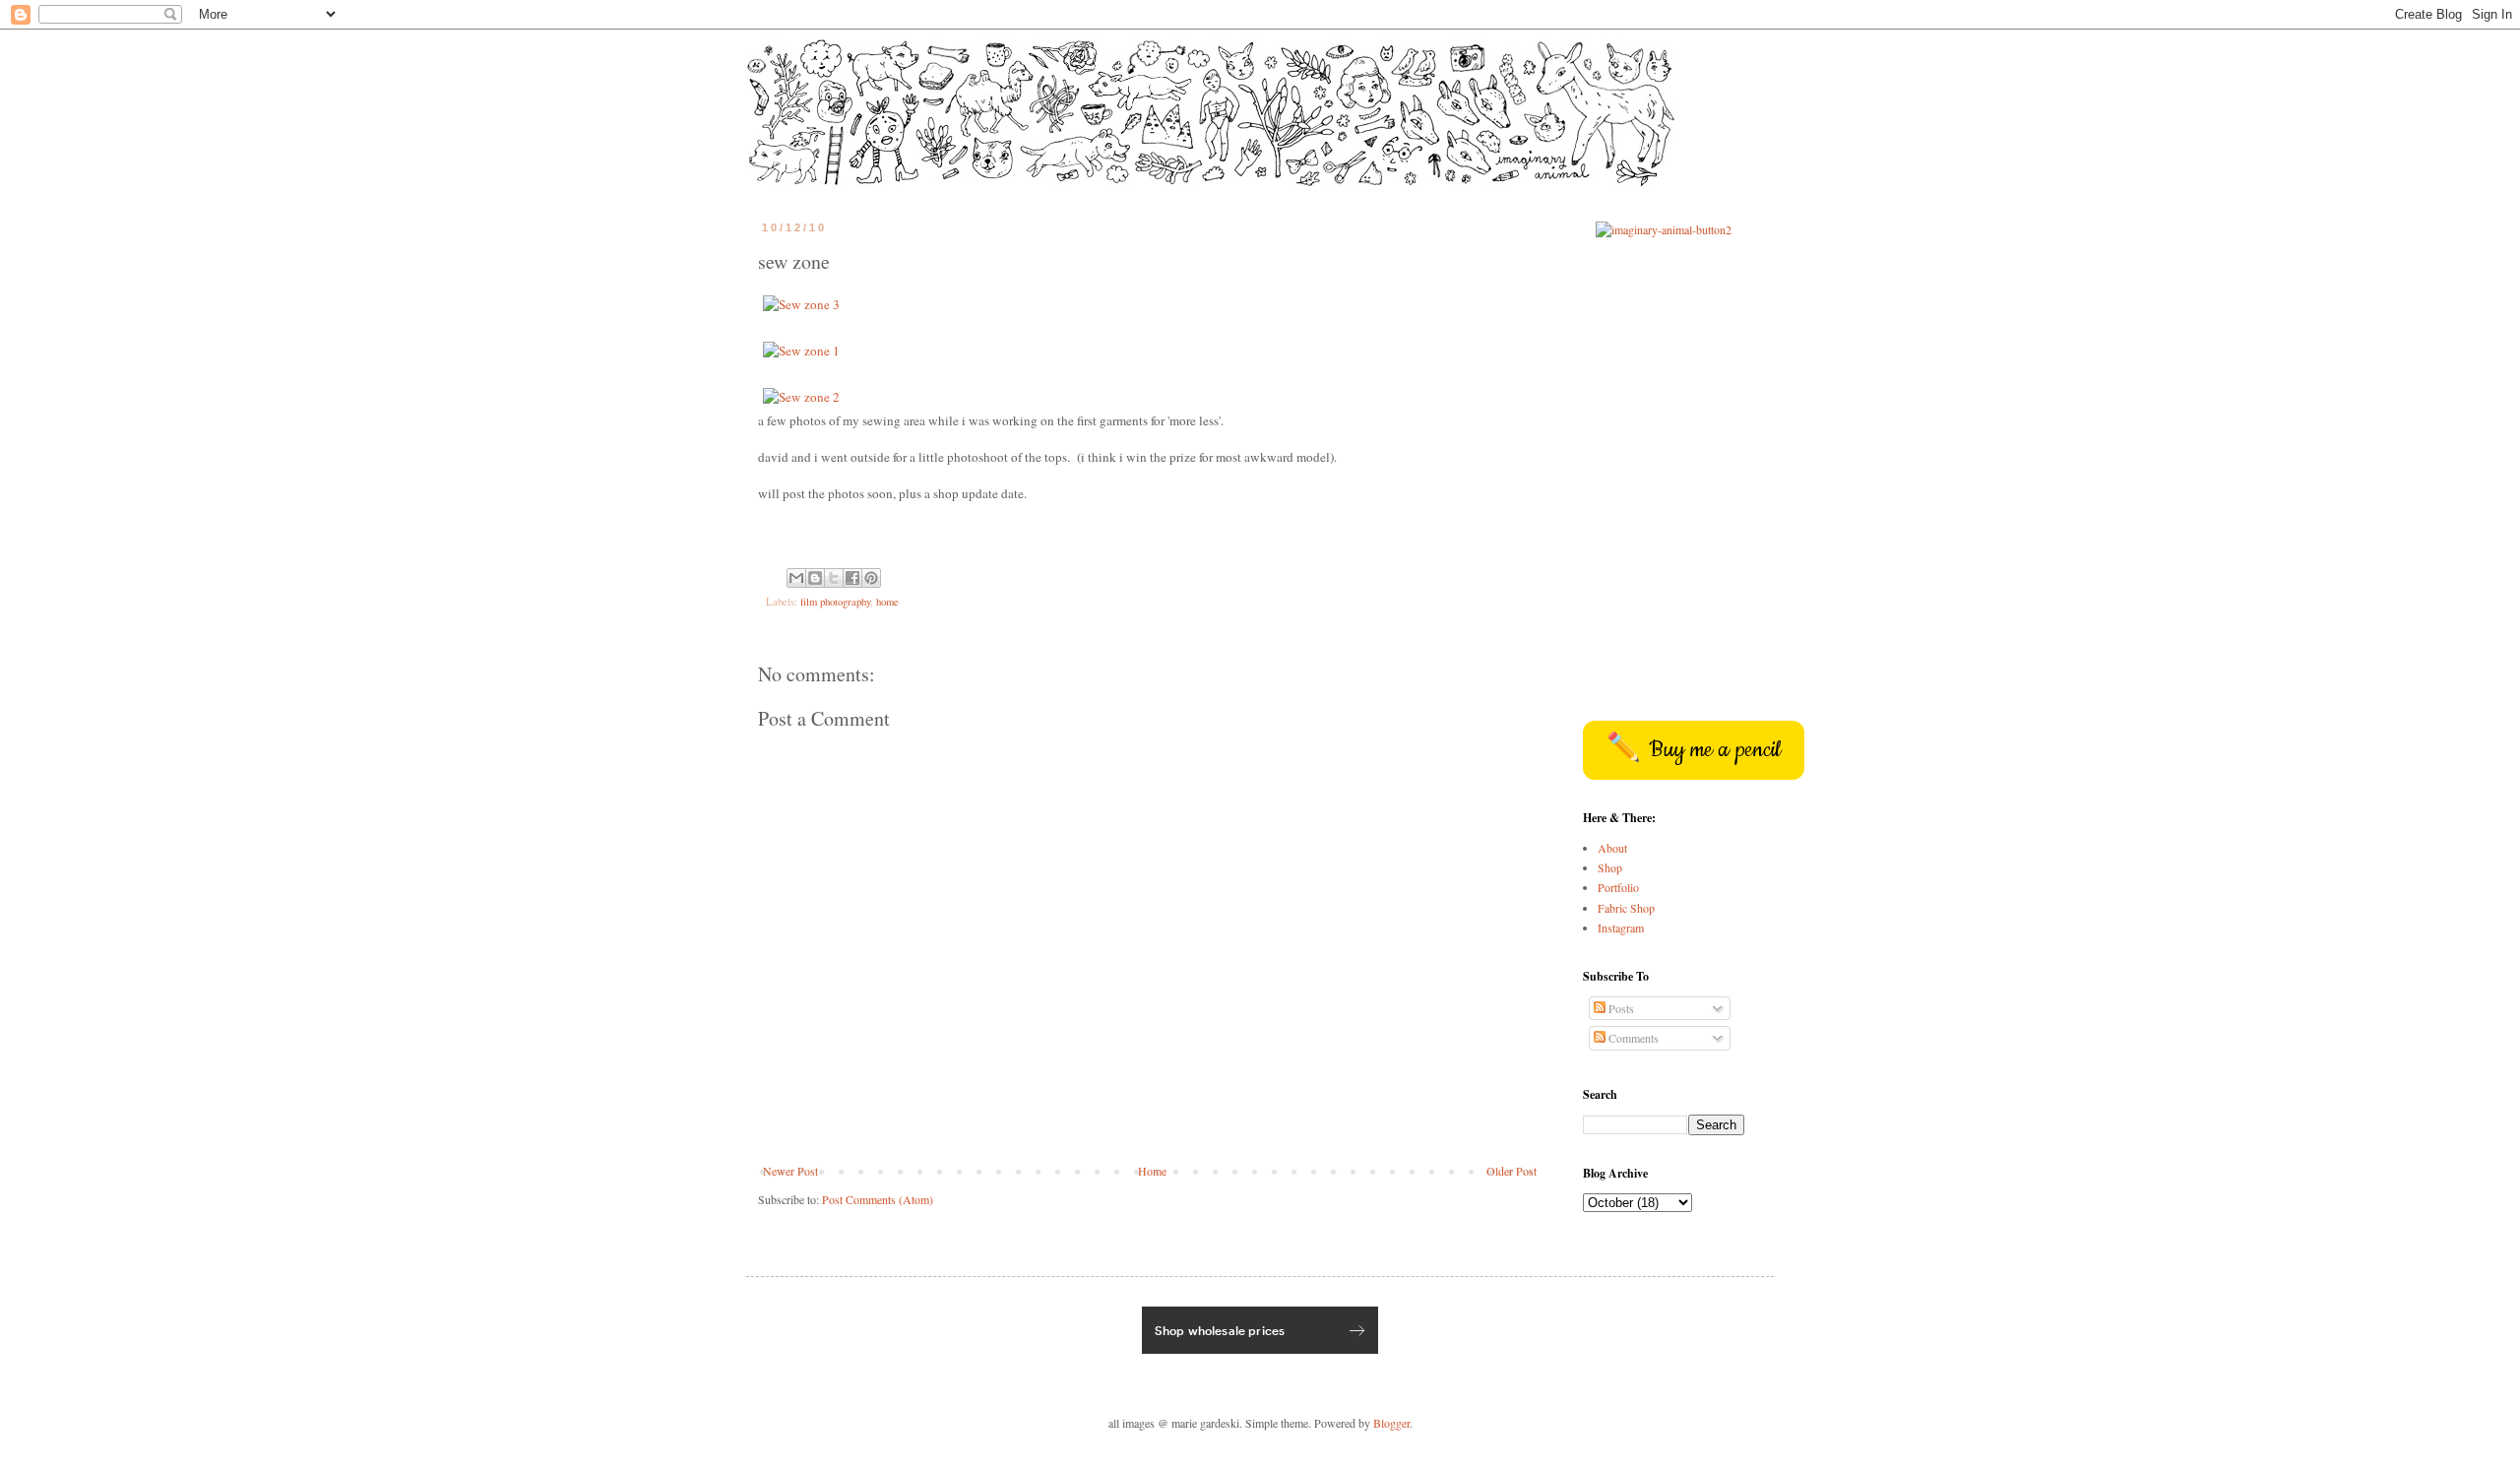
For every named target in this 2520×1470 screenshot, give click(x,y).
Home (1152, 1171)
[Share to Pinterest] (871, 578)
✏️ (1694, 750)
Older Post (1512, 1171)
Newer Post (790, 1171)
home (887, 602)
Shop (1610, 867)
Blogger (1391, 1423)
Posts (1620, 1008)
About (1612, 848)
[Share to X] (834, 578)
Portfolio (1618, 887)
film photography (835, 602)
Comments (1632, 1038)
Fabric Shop (1626, 908)
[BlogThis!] (815, 578)
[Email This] (796, 578)
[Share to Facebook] (852, 578)
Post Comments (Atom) (878, 1199)
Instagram (1621, 927)
